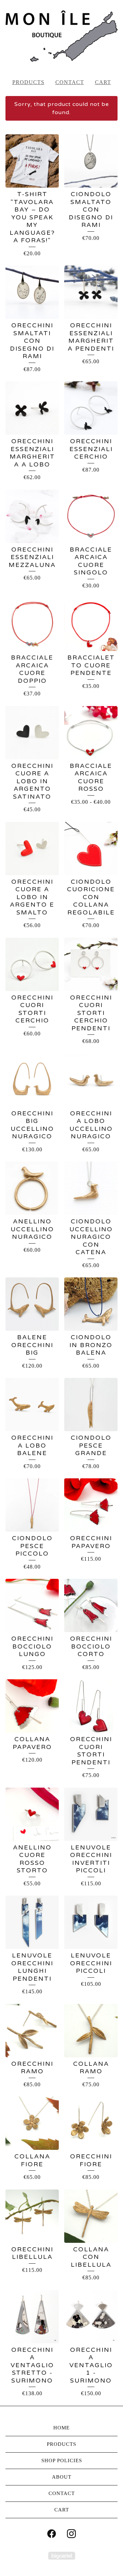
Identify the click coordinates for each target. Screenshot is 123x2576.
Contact (70, 82)
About (62, 2477)
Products (28, 82)
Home (61, 2428)
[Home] (61, 36)
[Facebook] (52, 2534)
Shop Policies (62, 2460)
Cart (103, 82)
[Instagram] (71, 2534)
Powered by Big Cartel (62, 2556)
